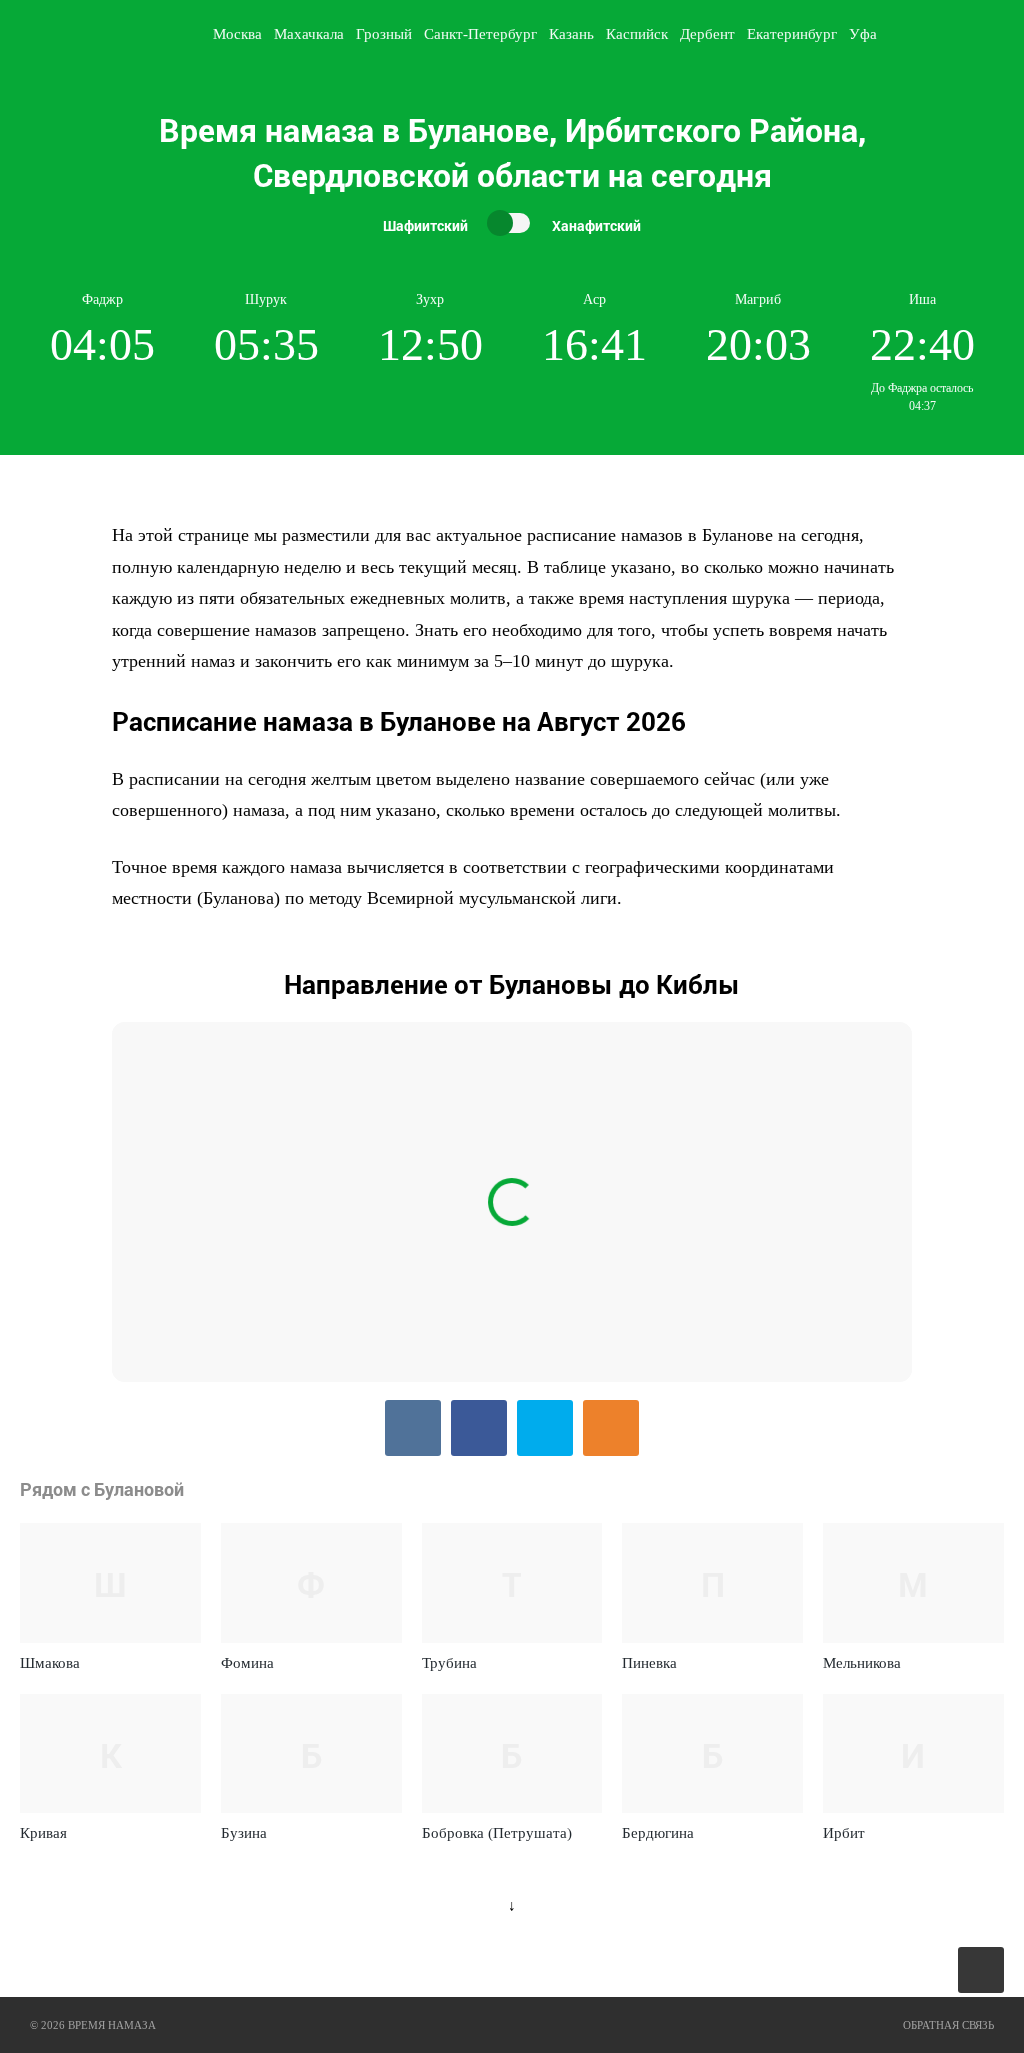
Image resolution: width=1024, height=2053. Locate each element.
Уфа (863, 34)
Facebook (479, 1428)
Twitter (545, 1428)
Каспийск (637, 34)
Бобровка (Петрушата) (497, 1833)
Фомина (247, 1663)
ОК (611, 1428)
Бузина (244, 1833)
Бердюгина (658, 1833)
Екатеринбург (792, 34)
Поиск (1000, 34)
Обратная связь (948, 2025)
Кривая (43, 1833)
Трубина (449, 1663)
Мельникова (862, 1663)
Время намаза (103, 34)
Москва (237, 34)
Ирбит (844, 1833)
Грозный (384, 34)
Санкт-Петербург (480, 34)
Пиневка (649, 1663)
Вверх (982, 1970)
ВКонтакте (413, 1428)
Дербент (707, 34)
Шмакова (50, 1663)
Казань (571, 34)
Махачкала (309, 34)
